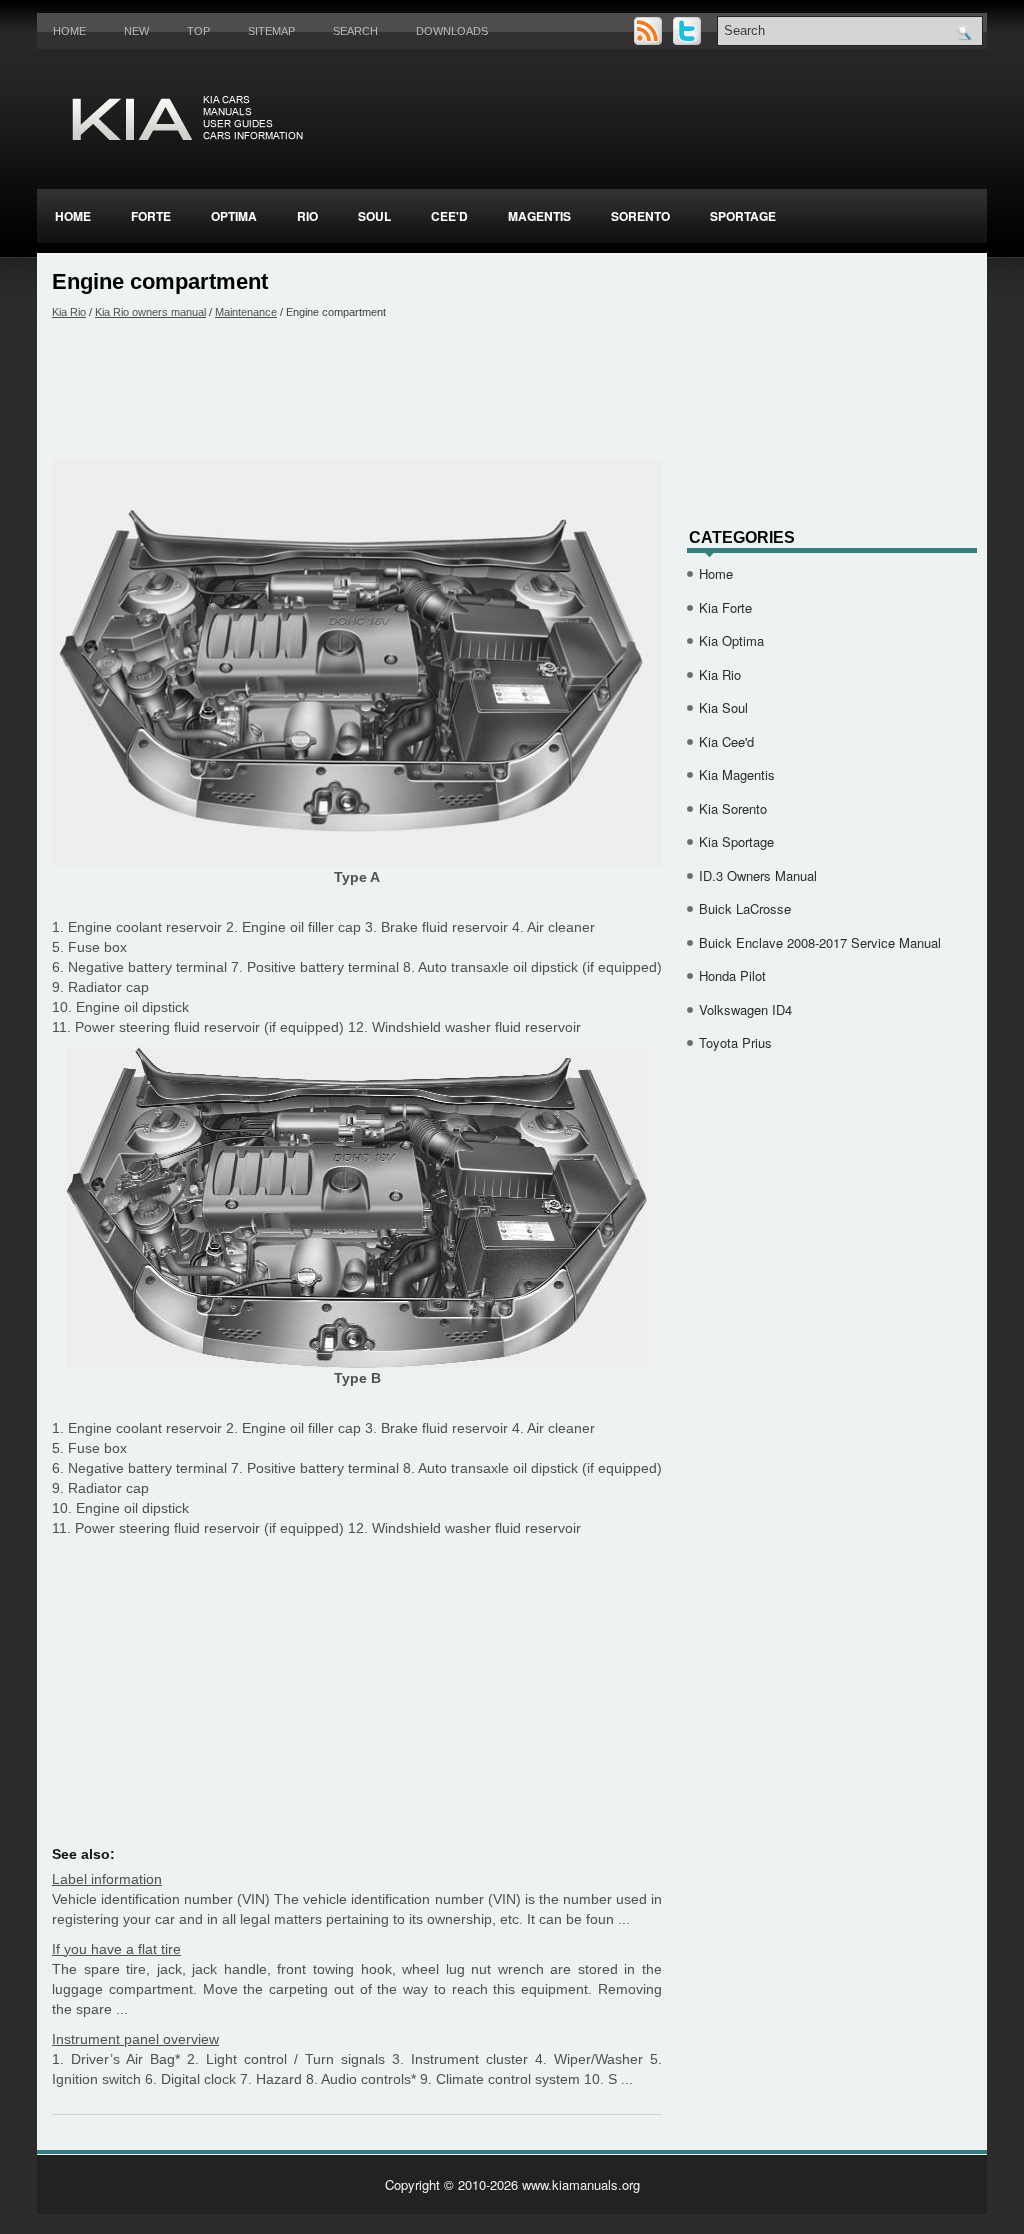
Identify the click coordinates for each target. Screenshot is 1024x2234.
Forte (151, 216)
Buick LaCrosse (745, 908)
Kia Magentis (737, 774)
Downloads (452, 31)
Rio (307, 216)
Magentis (539, 216)
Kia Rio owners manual (150, 312)
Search (355, 31)
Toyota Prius (735, 1042)
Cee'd (449, 216)
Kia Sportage (736, 841)
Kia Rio (69, 312)
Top (198, 31)
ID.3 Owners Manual (758, 875)
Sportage (743, 216)
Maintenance (246, 312)
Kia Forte (725, 607)
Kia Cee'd (726, 741)
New (136, 31)
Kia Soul (723, 707)
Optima (234, 216)
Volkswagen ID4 (745, 1009)
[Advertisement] (357, 389)
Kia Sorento (733, 808)
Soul (374, 216)
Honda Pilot (732, 975)
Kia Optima (731, 640)
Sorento (640, 216)
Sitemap (271, 31)
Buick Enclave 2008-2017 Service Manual (820, 942)
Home (69, 31)
